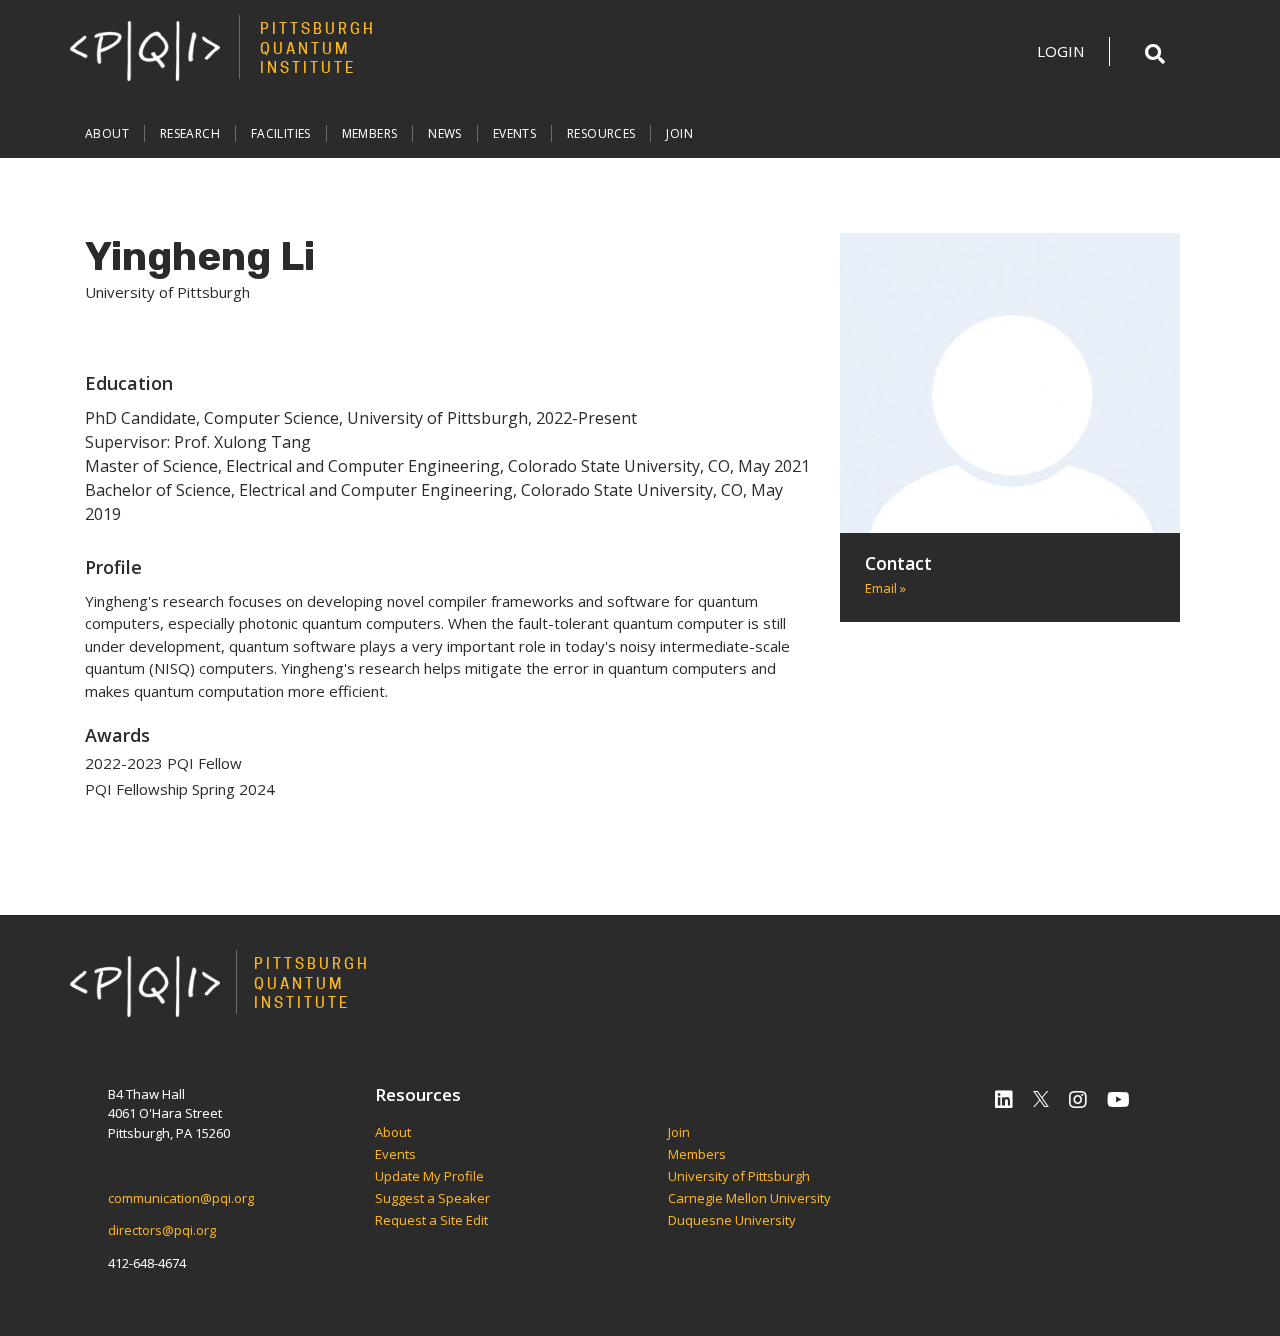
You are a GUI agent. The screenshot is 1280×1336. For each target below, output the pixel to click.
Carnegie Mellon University (749, 1199)
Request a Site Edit (431, 1221)
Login (1060, 51)
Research (190, 133)
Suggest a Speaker (432, 1199)
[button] (1155, 54)
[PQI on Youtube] (1118, 1099)
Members (370, 133)
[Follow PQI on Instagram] (1078, 1099)
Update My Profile (429, 1177)
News (445, 133)
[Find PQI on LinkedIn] (1004, 1099)
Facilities (281, 133)
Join (679, 133)
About (107, 133)
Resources (601, 133)
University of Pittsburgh (739, 1177)
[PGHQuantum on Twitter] (1041, 1099)
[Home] (145, 50)
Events (514, 133)
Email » (885, 588)
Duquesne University (732, 1221)
